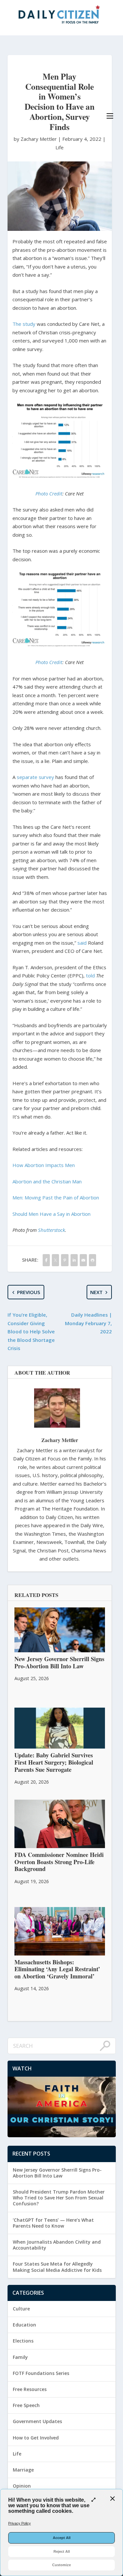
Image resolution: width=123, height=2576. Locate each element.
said (82, 943)
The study (24, 324)
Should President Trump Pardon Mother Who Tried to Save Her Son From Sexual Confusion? (59, 2198)
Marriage (23, 2470)
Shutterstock (51, 1230)
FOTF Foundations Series (41, 2373)
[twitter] (55, 1260)
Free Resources (30, 2389)
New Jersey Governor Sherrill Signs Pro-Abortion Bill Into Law (57, 2173)
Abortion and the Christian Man (47, 1181)
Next (96, 1292)
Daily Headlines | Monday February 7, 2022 (88, 1323)
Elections (23, 2341)
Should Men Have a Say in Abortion (51, 1214)
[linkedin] (74, 1260)
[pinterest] (65, 1260)
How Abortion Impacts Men (44, 1165)
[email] (83, 1260)
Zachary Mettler (60, 1440)
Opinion (22, 2486)
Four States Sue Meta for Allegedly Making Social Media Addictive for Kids (57, 2267)
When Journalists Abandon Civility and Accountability (57, 2245)
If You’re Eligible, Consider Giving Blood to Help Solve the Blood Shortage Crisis (31, 1331)
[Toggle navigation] (110, 116)
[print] (92, 1260)
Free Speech (26, 2405)
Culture (21, 2309)
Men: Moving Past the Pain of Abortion (56, 1197)
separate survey (35, 777)
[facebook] (46, 1260)
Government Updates (37, 2421)
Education (24, 2325)
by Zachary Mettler (36, 139)
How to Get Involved (36, 2438)
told (90, 975)
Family (20, 2357)
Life (60, 147)
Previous (29, 1292)
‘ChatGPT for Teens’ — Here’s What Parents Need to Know (53, 2223)
